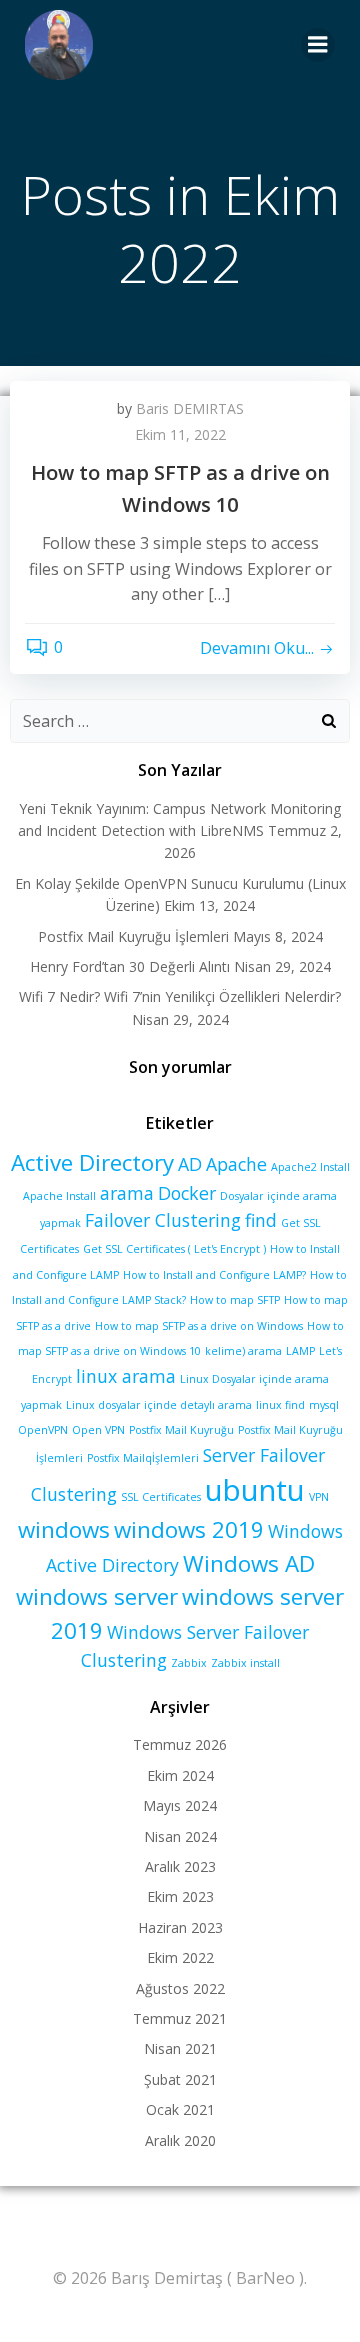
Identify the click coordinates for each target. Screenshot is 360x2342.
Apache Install (59, 1196)
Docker (187, 1193)
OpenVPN (43, 1430)
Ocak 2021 (180, 2109)
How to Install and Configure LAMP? (214, 1275)
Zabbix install (245, 1663)
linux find (280, 1405)
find (261, 1220)
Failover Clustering (163, 1220)
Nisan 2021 (180, 2048)
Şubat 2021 (180, 2079)
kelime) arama (243, 1351)
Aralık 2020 (180, 2140)
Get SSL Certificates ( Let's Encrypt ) (174, 1249)
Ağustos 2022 (180, 1988)
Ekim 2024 (180, 1775)
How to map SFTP (235, 1300)
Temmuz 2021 (180, 2018)
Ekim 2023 (180, 1896)
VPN (319, 1497)
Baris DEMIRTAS (190, 408)
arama (127, 1193)
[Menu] (318, 45)
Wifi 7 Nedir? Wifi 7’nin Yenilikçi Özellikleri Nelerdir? (180, 996)
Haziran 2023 (180, 1927)
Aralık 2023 (180, 1866)
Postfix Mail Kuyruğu (181, 1430)
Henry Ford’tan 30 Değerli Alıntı (130, 966)
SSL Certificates (161, 1497)
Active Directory (92, 1162)
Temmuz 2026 (180, 1744)
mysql (324, 1405)
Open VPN (98, 1430)
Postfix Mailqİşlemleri (143, 1458)
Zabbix (189, 1663)
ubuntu (255, 1490)
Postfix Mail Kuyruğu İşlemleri (133, 936)
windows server (97, 1596)
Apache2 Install (310, 1167)
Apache (236, 1164)
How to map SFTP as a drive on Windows (199, 1326)
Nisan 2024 (180, 1836)
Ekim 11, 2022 (180, 434)
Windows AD (249, 1563)
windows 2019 (189, 1529)
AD (190, 1164)
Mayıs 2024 (180, 1805)
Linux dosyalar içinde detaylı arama (159, 1405)
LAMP (300, 1351)
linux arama (126, 1376)
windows (64, 1529)
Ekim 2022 (180, 1957)
